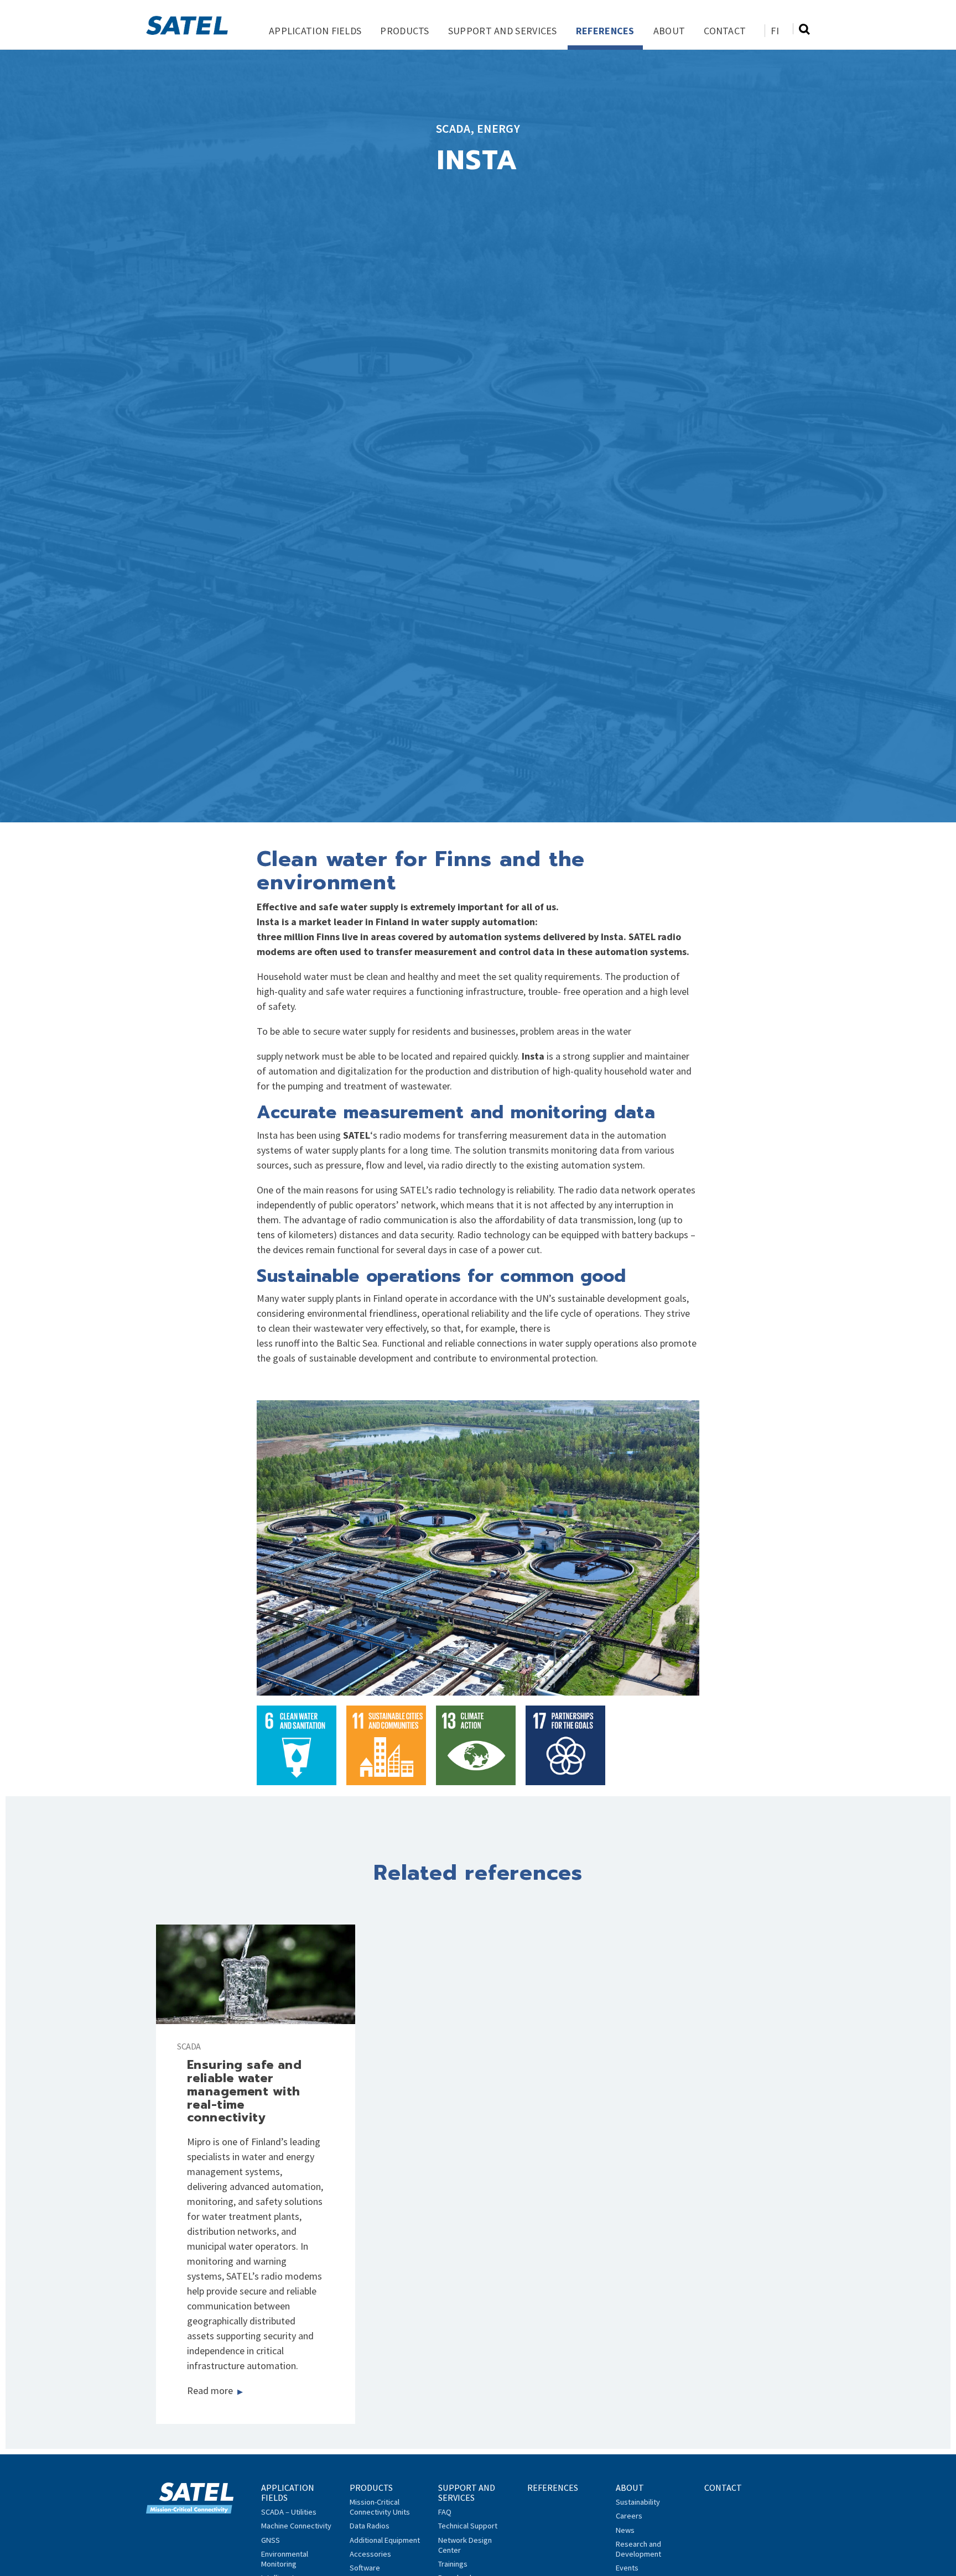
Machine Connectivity (296, 2526)
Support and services (503, 31)
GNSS (271, 2540)
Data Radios (370, 2526)
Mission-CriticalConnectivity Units (380, 2507)
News (625, 2530)
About (669, 31)
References (605, 31)
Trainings (453, 2564)
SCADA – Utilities (289, 2512)
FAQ (445, 2512)
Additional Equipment (385, 2540)
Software (365, 2568)
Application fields (315, 31)
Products (404, 31)
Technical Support (468, 2526)
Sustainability (638, 2502)
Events (627, 2568)
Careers (629, 2516)
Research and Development (638, 2549)
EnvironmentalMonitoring (285, 2559)
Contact (725, 31)
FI (775, 31)
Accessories (370, 2554)
